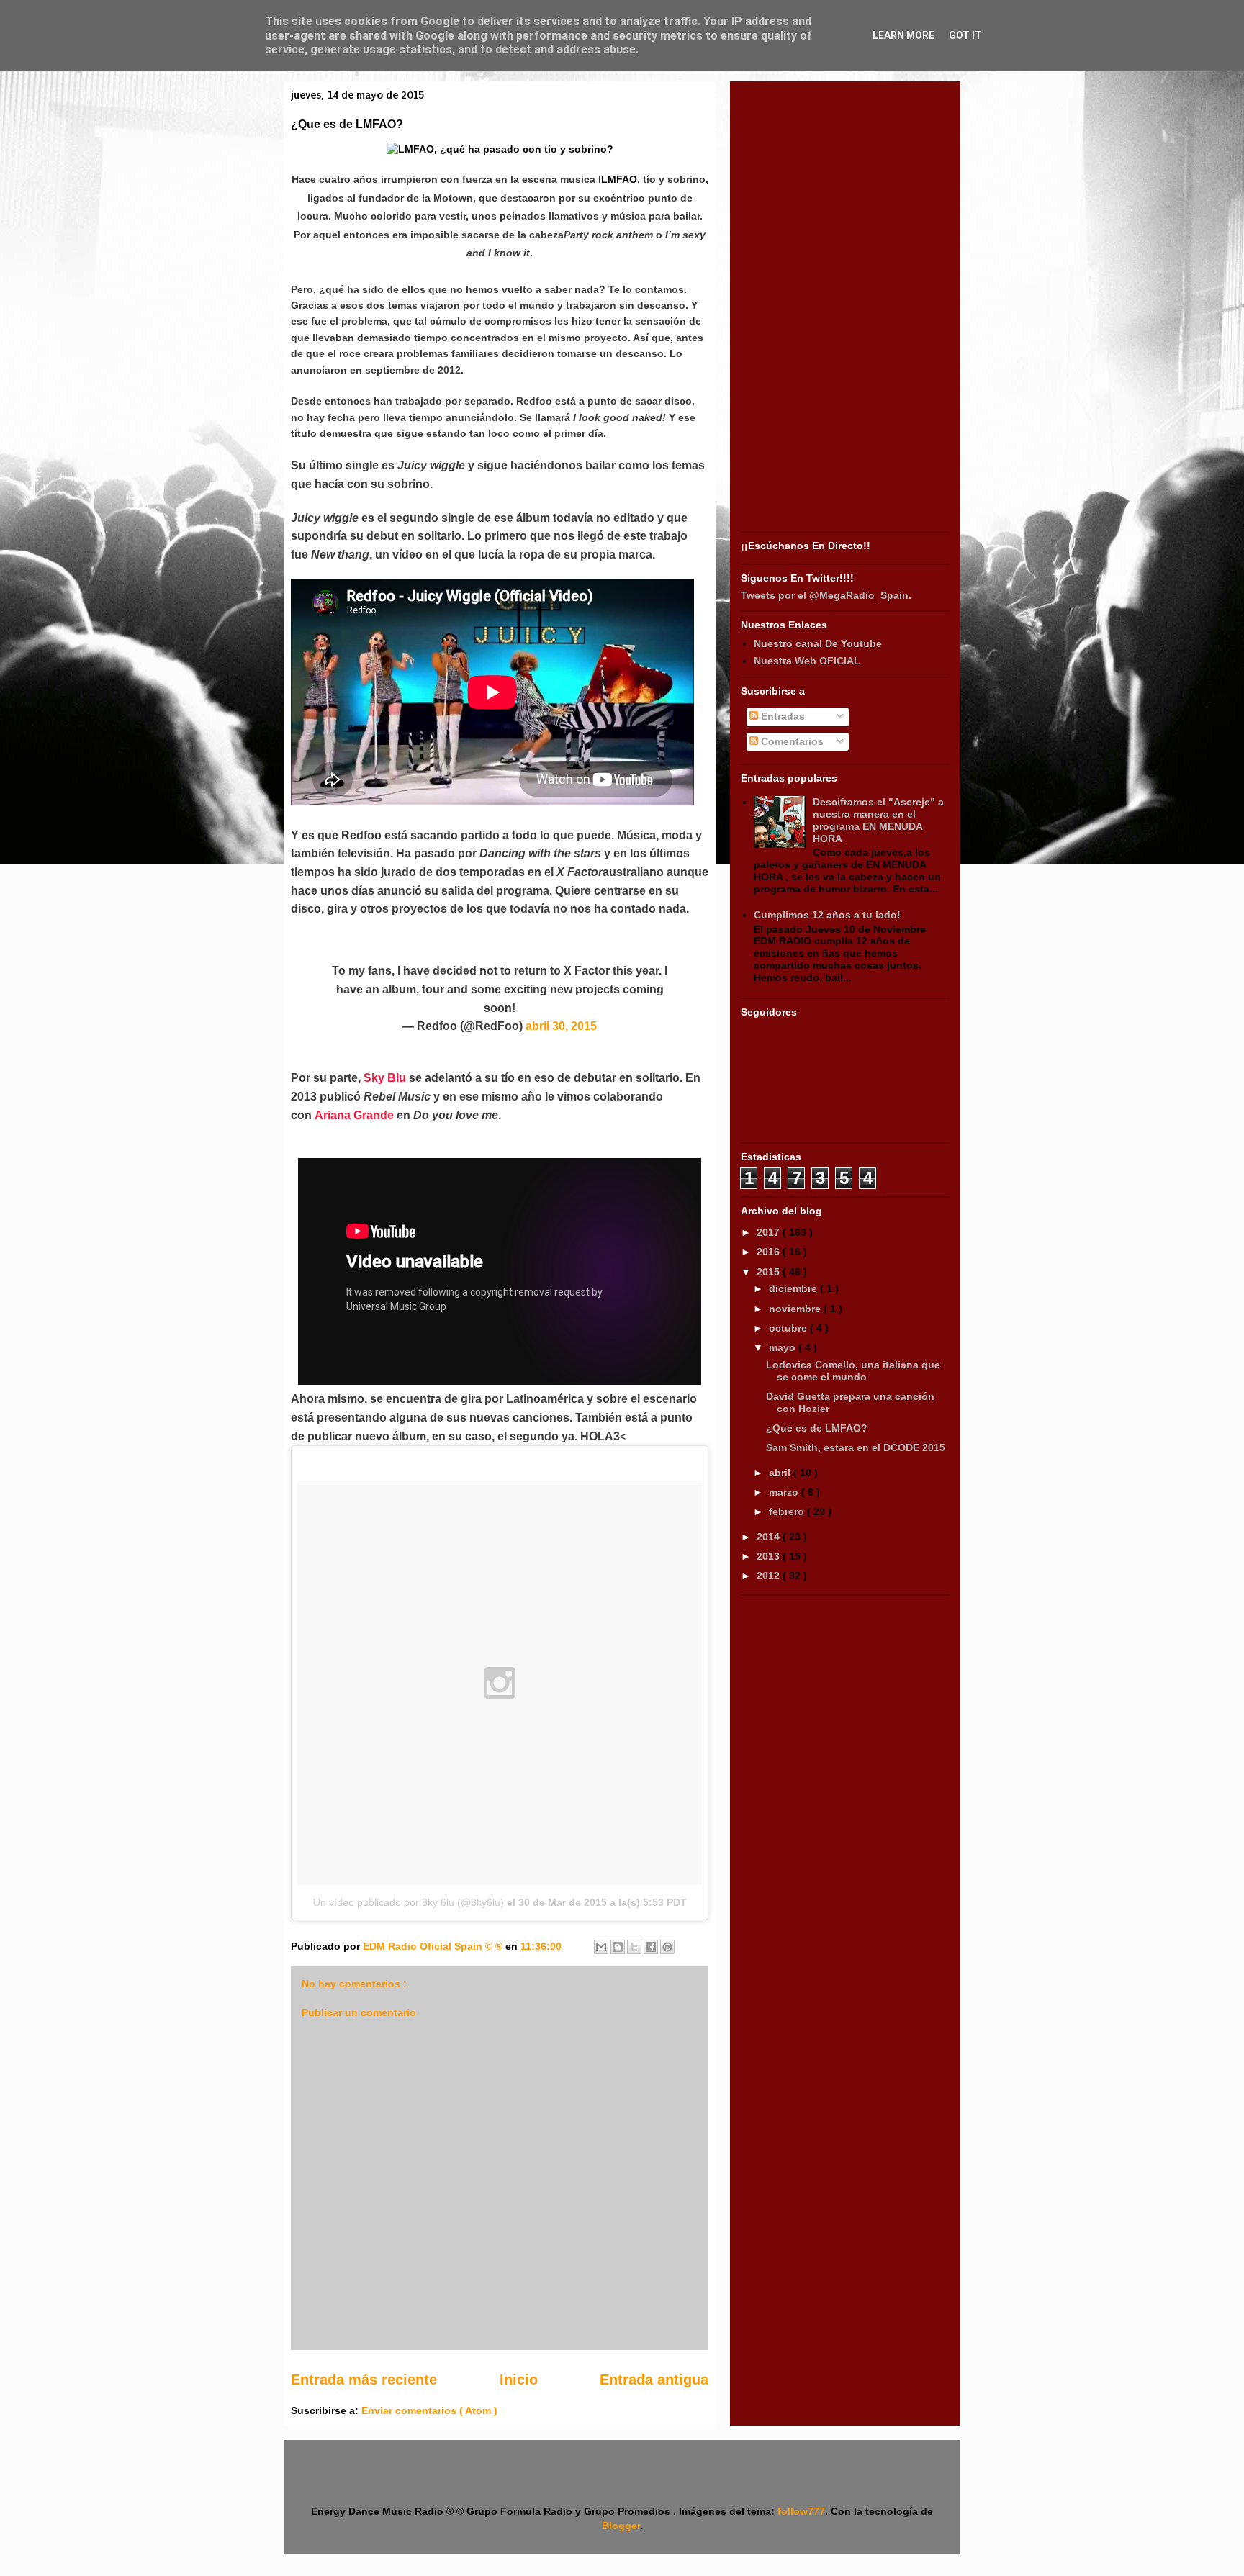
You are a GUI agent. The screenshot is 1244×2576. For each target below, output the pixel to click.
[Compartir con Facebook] (651, 1947)
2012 (770, 1576)
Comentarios (791, 741)
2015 (770, 1272)
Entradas (781, 716)
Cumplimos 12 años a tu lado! (827, 915)
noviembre (796, 1309)
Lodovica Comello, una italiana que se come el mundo (853, 1371)
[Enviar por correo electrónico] (601, 1947)
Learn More (903, 35)
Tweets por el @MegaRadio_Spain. (826, 595)
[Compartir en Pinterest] (667, 1947)
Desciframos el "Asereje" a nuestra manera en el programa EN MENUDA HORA (878, 820)
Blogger (621, 2526)
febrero (788, 1511)
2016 (770, 1252)
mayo (784, 1347)
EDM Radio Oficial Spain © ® (434, 1946)
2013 (770, 1556)
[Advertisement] (845, 308)
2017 (770, 1232)
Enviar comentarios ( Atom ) (429, 2410)
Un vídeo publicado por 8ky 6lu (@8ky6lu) (409, 1902)
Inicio (519, 2380)
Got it (965, 35)
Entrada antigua (654, 2380)
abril (781, 1473)
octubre (789, 1328)
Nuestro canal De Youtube (818, 643)
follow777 (801, 2511)
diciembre (794, 1288)
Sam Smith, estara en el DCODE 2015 (856, 1447)
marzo (785, 1492)
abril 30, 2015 (561, 1026)
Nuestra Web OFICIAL (807, 661)
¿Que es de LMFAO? (817, 1428)
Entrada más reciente (364, 2380)
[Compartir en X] (634, 1947)
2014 (770, 1537)
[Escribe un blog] (618, 1947)
